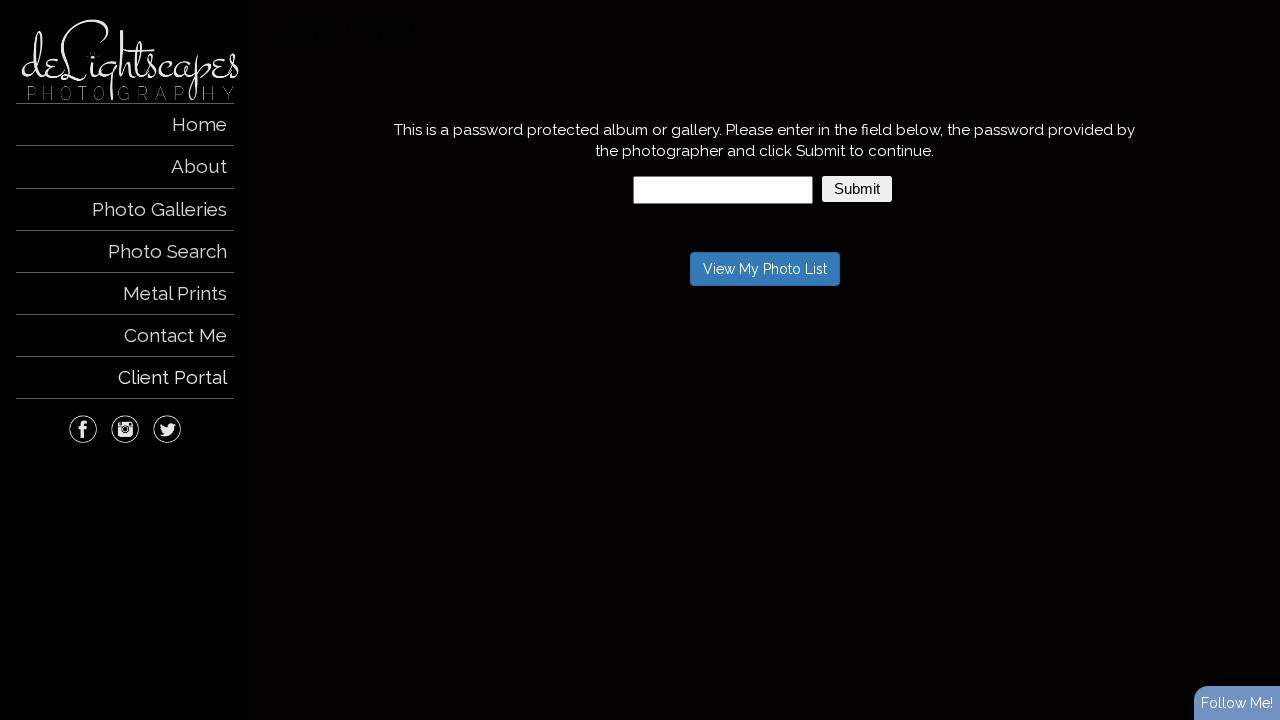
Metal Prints (175, 293)
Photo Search (167, 251)
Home (199, 124)
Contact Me (175, 335)
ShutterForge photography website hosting (776, 688)
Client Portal (172, 377)
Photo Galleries (159, 209)
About (199, 166)
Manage (1253, 10)
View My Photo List (765, 269)
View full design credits (953, 688)
